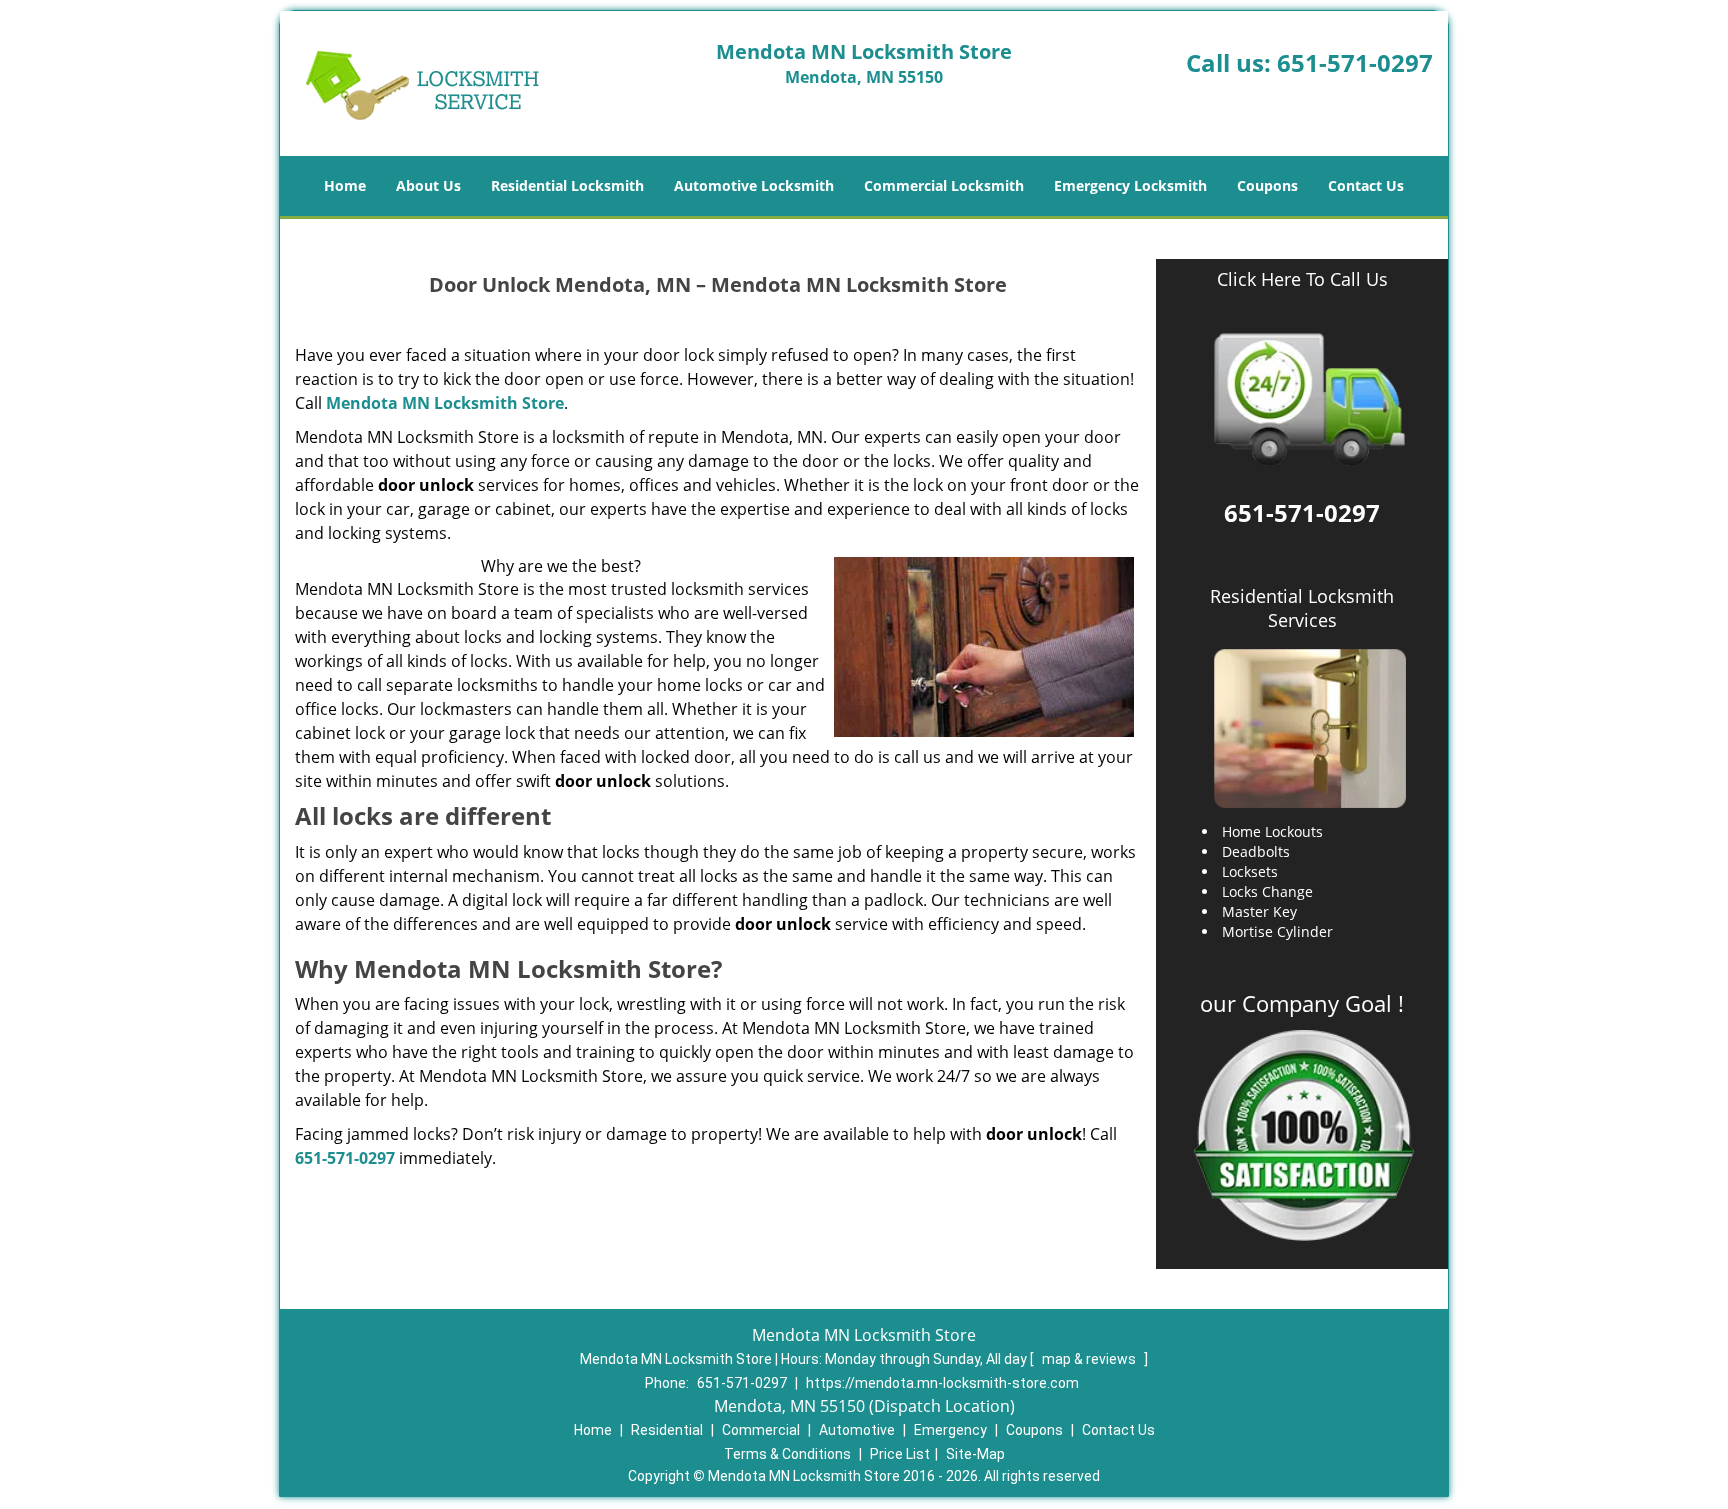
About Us (428, 185)
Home (345, 185)
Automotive (857, 1430)
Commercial (761, 1430)
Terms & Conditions (787, 1454)
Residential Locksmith (567, 185)
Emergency (950, 1430)
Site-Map (975, 1454)
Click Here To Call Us (1302, 279)
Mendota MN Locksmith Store (445, 403)
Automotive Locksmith (754, 185)
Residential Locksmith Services (1302, 608)
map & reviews (1090, 1359)
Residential (667, 1430)
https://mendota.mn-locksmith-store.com (942, 1383)
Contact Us (1366, 185)
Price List (900, 1454)
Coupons (1267, 185)
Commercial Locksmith (944, 185)
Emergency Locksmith (1130, 185)
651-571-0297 (1355, 62)
